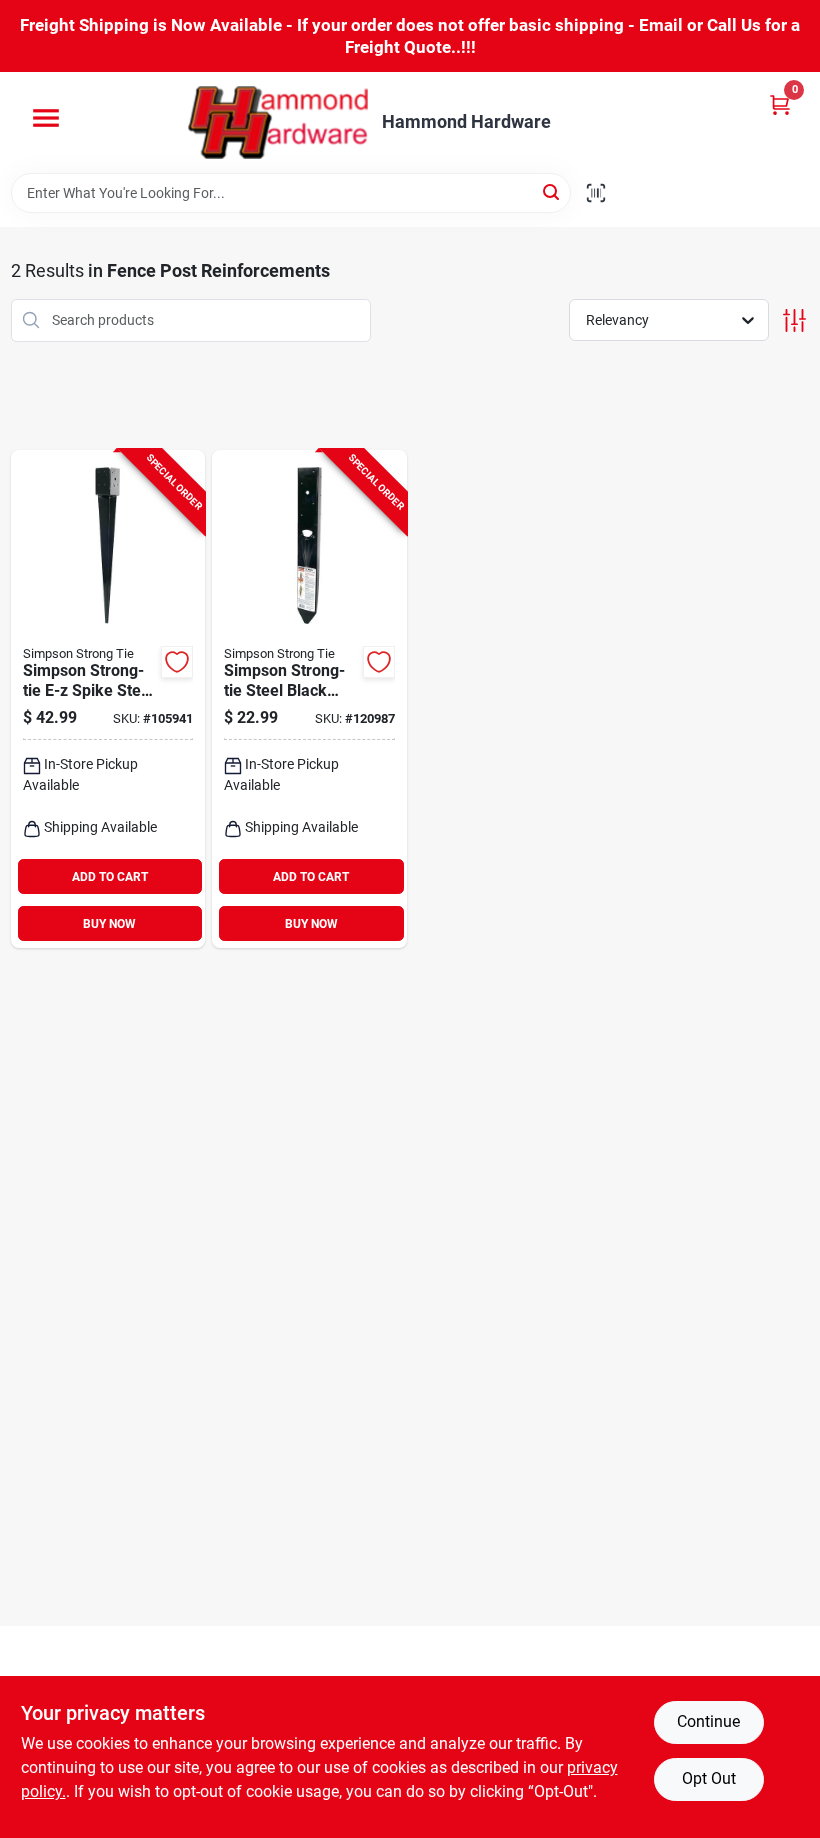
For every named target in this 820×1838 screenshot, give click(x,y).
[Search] (552, 191)
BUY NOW (109, 924)
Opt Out (709, 1778)
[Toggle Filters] (794, 320)
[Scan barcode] (596, 193)
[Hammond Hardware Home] (278, 122)
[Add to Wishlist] (177, 662)
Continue (708, 1721)
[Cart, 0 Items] (780, 104)
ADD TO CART (110, 877)
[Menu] (46, 118)
